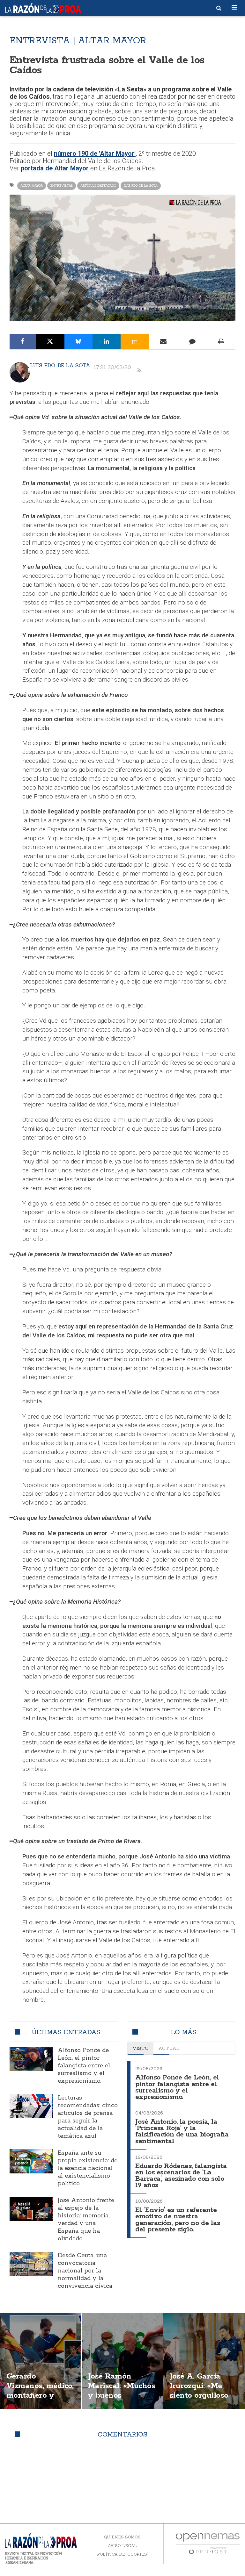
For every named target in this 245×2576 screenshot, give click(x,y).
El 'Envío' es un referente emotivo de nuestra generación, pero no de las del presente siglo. (178, 2220)
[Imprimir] (221, 341)
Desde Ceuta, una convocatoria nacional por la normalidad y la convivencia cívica (85, 2271)
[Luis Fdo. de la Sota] (20, 372)
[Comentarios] (192, 341)
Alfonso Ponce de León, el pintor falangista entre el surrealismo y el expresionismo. (84, 2066)
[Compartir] (23, 341)
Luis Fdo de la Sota (141, 186)
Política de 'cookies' (122, 2554)
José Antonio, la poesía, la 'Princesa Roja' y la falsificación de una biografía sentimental (182, 2132)
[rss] (139, 371)
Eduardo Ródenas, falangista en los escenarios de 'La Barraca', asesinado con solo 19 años (181, 2176)
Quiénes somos (122, 2537)
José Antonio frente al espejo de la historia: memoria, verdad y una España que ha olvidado (86, 2220)
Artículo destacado (98, 186)
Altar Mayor (32, 186)
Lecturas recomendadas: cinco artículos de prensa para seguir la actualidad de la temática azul (88, 2117)
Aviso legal (122, 2546)
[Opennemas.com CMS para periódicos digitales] (208, 2543)
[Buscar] (219, 8)
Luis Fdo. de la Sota (60, 365)
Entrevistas (62, 186)
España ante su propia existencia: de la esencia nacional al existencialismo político (88, 2168)
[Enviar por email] (163, 341)
